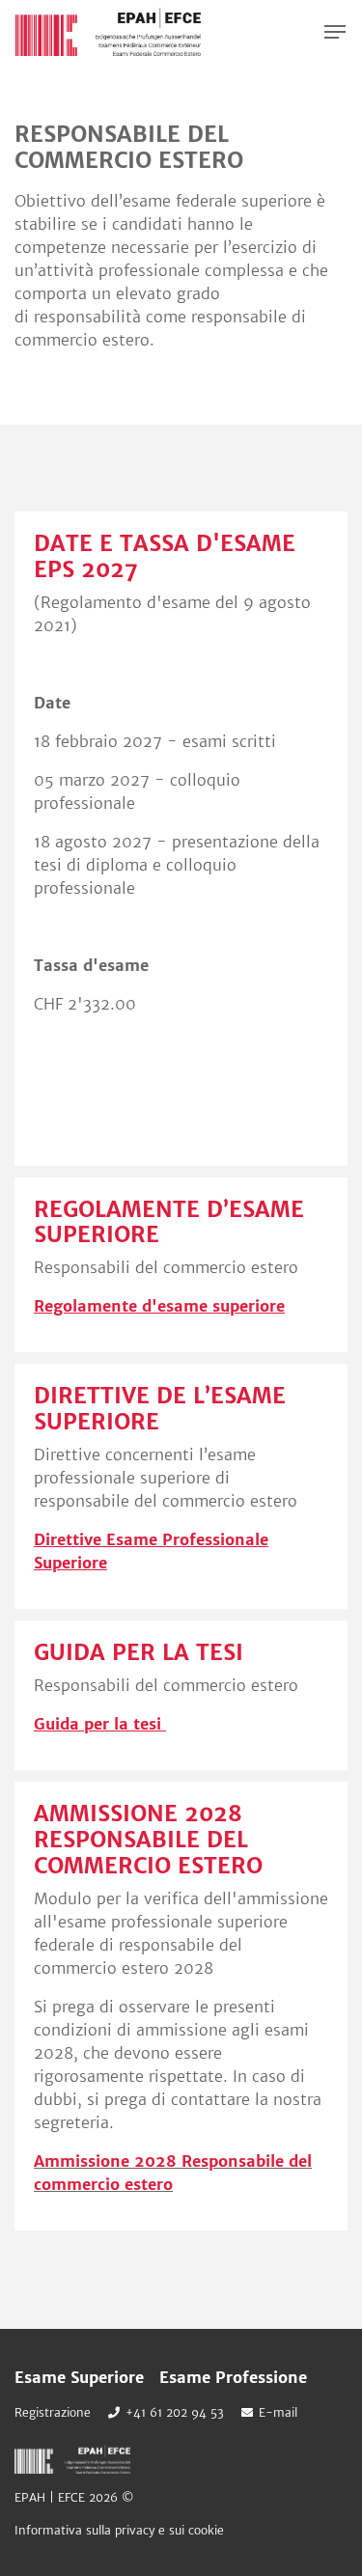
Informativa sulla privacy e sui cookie (119, 2530)
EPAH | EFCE (108, 32)
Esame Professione (233, 2377)
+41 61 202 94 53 (175, 2412)
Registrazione (53, 2412)
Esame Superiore (79, 2377)
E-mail (278, 2412)
